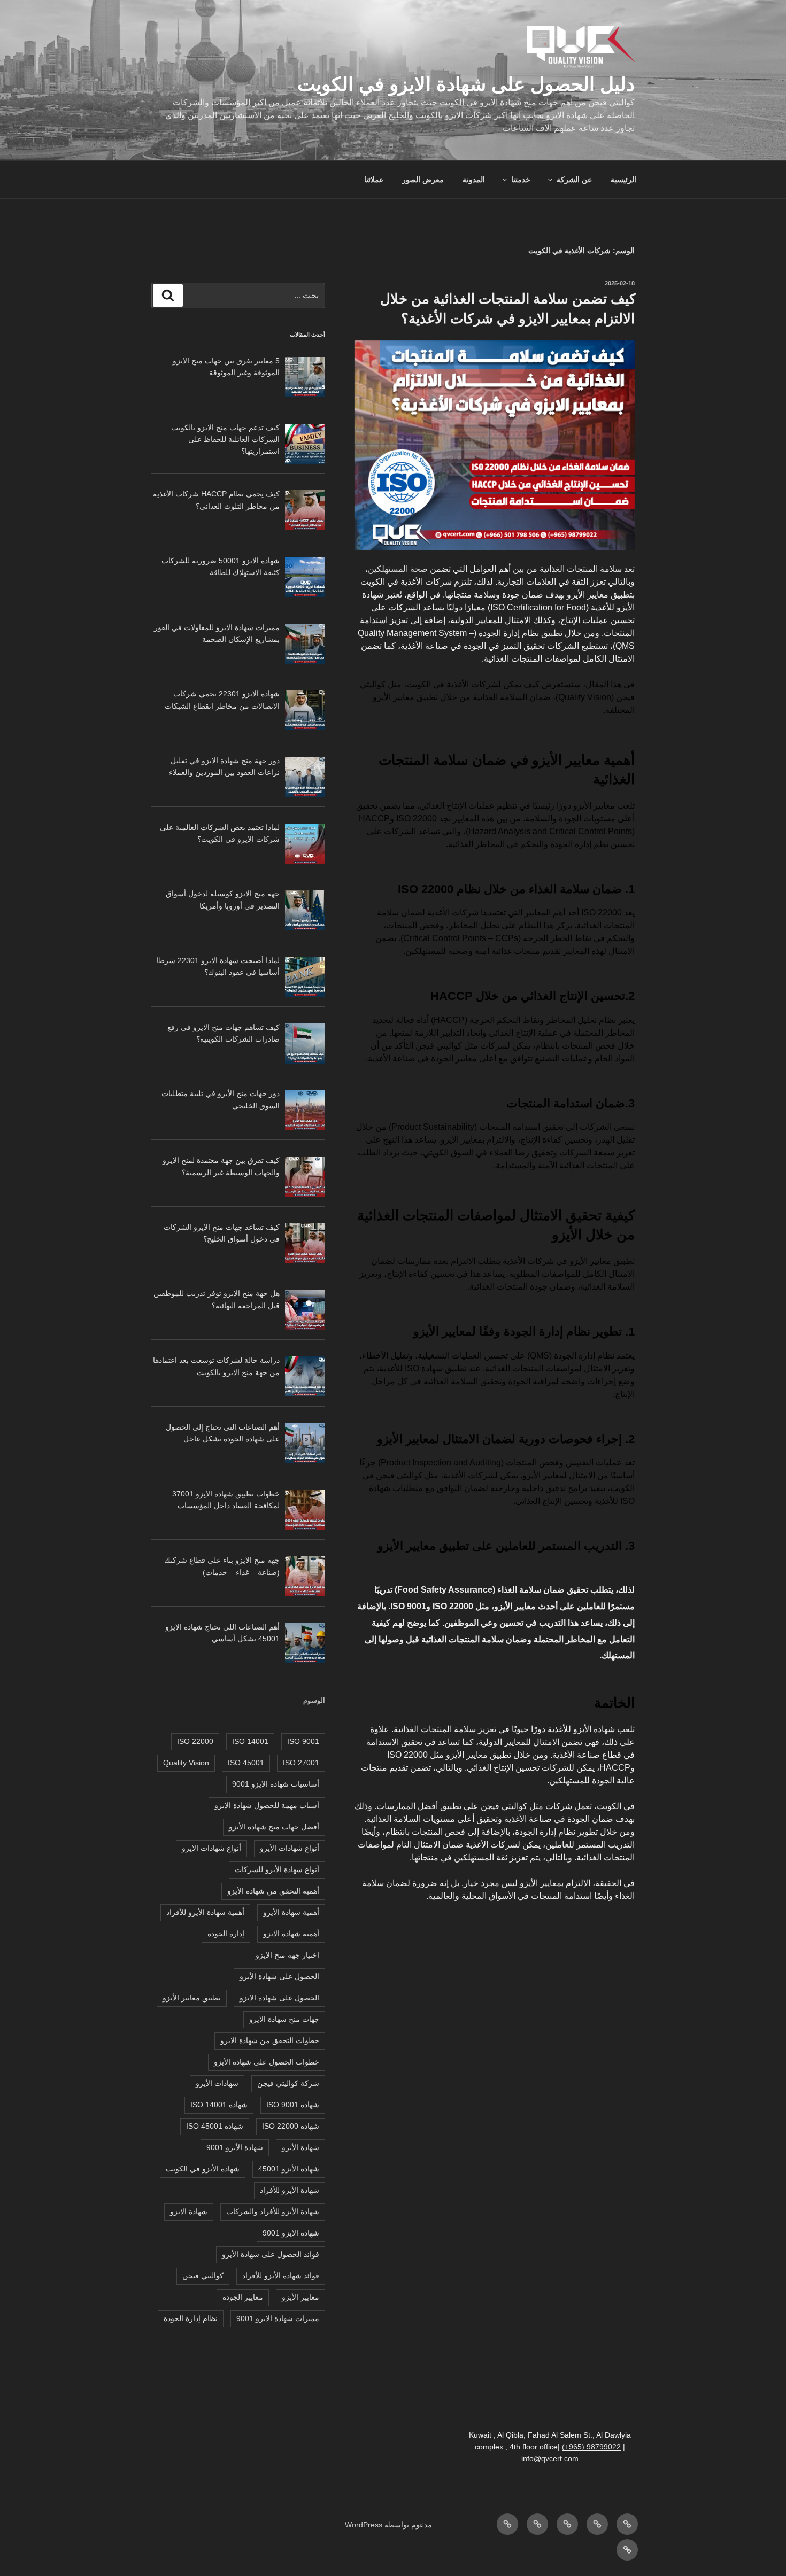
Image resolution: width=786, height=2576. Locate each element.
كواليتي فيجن (203, 2276)
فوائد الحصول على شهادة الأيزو (271, 2254)
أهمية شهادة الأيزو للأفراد (205, 1912)
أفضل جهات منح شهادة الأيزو (274, 1827)
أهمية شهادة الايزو (291, 1934)
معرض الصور (423, 180)
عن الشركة (574, 180)
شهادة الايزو (189, 2212)
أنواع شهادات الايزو (211, 1848)
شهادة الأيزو (300, 2147)
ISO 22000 (195, 1741)
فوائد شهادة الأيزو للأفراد (281, 2276)
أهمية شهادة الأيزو (291, 1912)
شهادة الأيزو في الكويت (203, 2169)
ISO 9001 (303, 1741)
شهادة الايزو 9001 (291, 2233)
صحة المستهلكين (398, 569)
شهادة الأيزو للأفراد (290, 2190)
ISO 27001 (301, 1763)
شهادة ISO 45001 (215, 2126)
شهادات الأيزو (217, 2083)
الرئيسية (623, 180)
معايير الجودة (243, 2297)
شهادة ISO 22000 (291, 2126)
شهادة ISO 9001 (293, 2105)
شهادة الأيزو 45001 (289, 2169)
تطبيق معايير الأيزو (192, 1998)
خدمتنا (521, 180)
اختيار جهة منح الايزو (287, 1955)
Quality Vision (186, 1763)
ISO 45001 (246, 1763)
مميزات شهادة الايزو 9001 (278, 2318)
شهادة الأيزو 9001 (235, 2147)
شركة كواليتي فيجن (288, 2083)
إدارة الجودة (226, 1934)
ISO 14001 (250, 1741)
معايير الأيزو (300, 2297)
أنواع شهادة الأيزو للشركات (277, 1869)
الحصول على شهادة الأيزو (279, 1976)
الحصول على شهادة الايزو (279, 1998)
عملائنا (374, 180)
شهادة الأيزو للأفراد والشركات (273, 2212)
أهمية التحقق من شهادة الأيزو (273, 1891)
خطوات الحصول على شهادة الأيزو (267, 2062)
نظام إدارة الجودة (191, 2318)
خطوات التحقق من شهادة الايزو (270, 2040)
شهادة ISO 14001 (219, 2105)
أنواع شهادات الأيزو (290, 1848)
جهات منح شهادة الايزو (284, 2019)
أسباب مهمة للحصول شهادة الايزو (267, 1805)
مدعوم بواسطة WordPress (388, 2525)
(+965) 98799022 (591, 2447)
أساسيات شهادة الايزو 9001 (276, 1784)
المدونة (474, 180)
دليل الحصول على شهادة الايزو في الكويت (466, 84)
